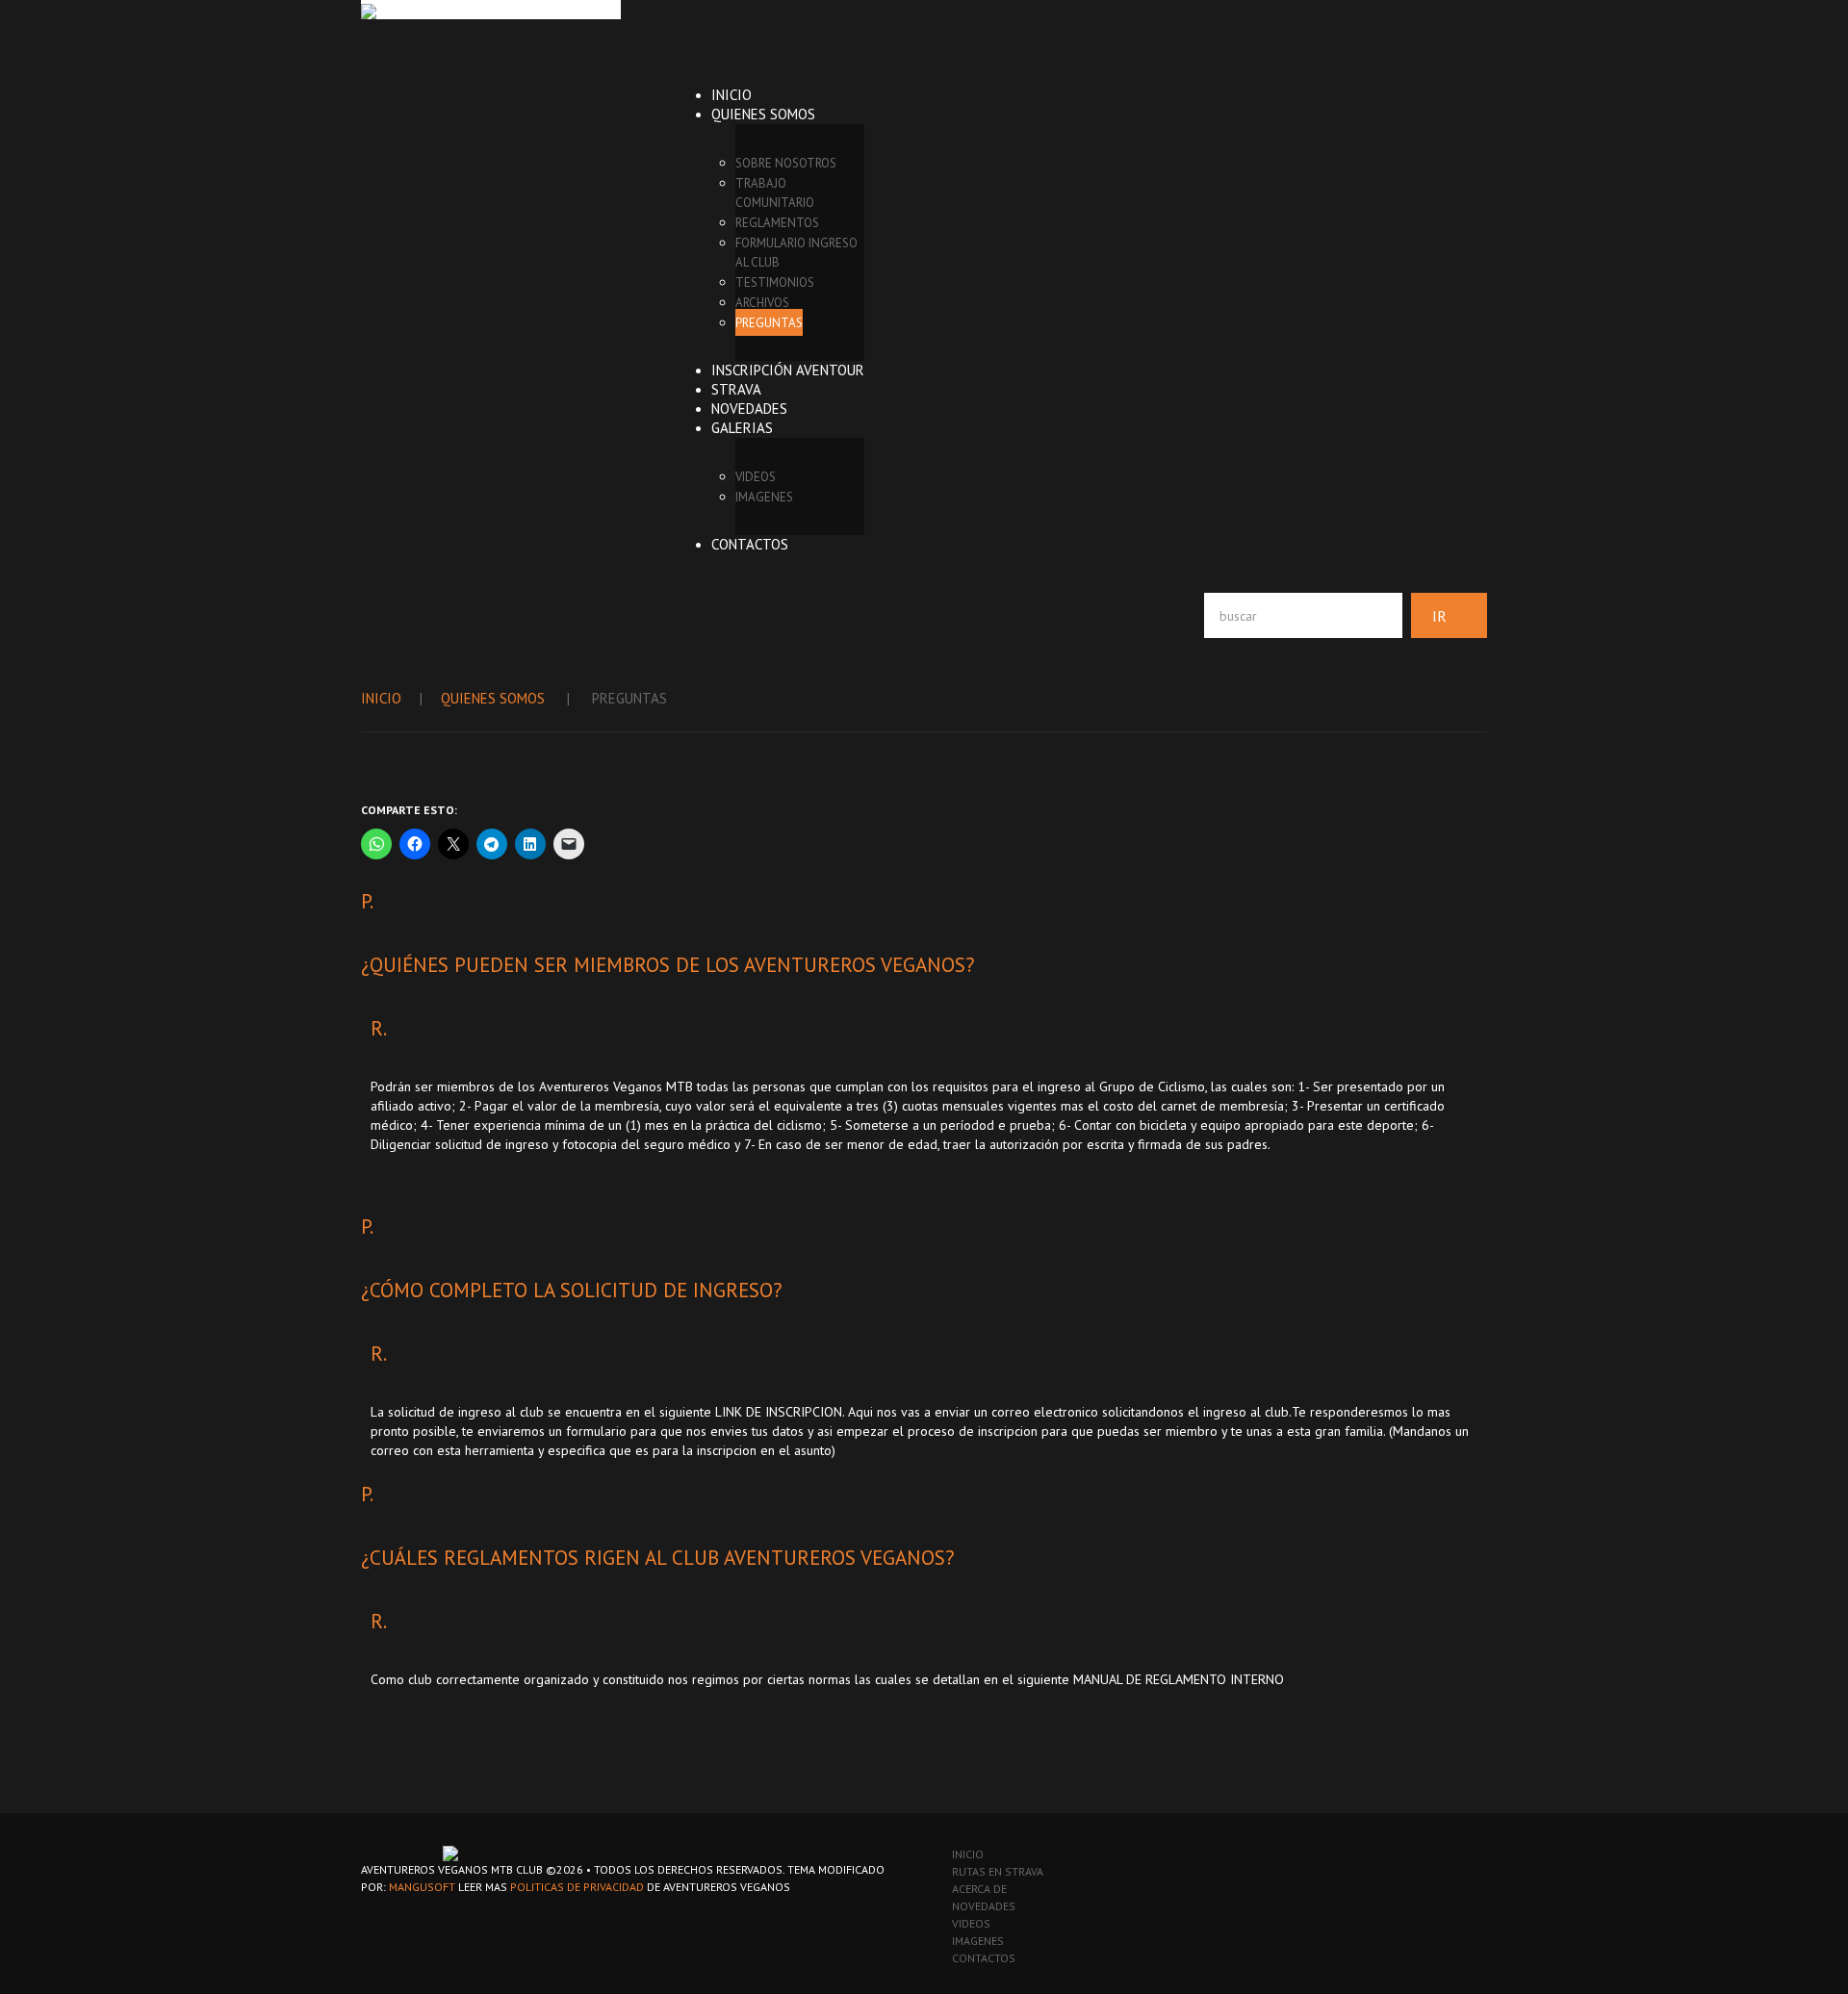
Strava (736, 389)
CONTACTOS (984, 1958)
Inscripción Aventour (788, 370)
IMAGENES (764, 497)
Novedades (749, 409)
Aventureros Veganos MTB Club (452, 1869)
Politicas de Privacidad (577, 1887)
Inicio (731, 95)
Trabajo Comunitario (775, 193)
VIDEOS (756, 477)
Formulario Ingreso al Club (796, 253)
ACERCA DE (979, 1889)
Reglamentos (777, 223)
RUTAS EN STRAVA (998, 1871)
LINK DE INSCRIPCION (779, 1412)
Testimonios (775, 282)
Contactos (750, 544)
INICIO (968, 1854)
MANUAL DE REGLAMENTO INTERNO (1179, 1679)
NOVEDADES (984, 1906)
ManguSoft (422, 1887)
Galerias (742, 428)
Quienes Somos (763, 114)
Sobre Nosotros (786, 163)
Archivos (762, 303)
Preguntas (769, 323)
